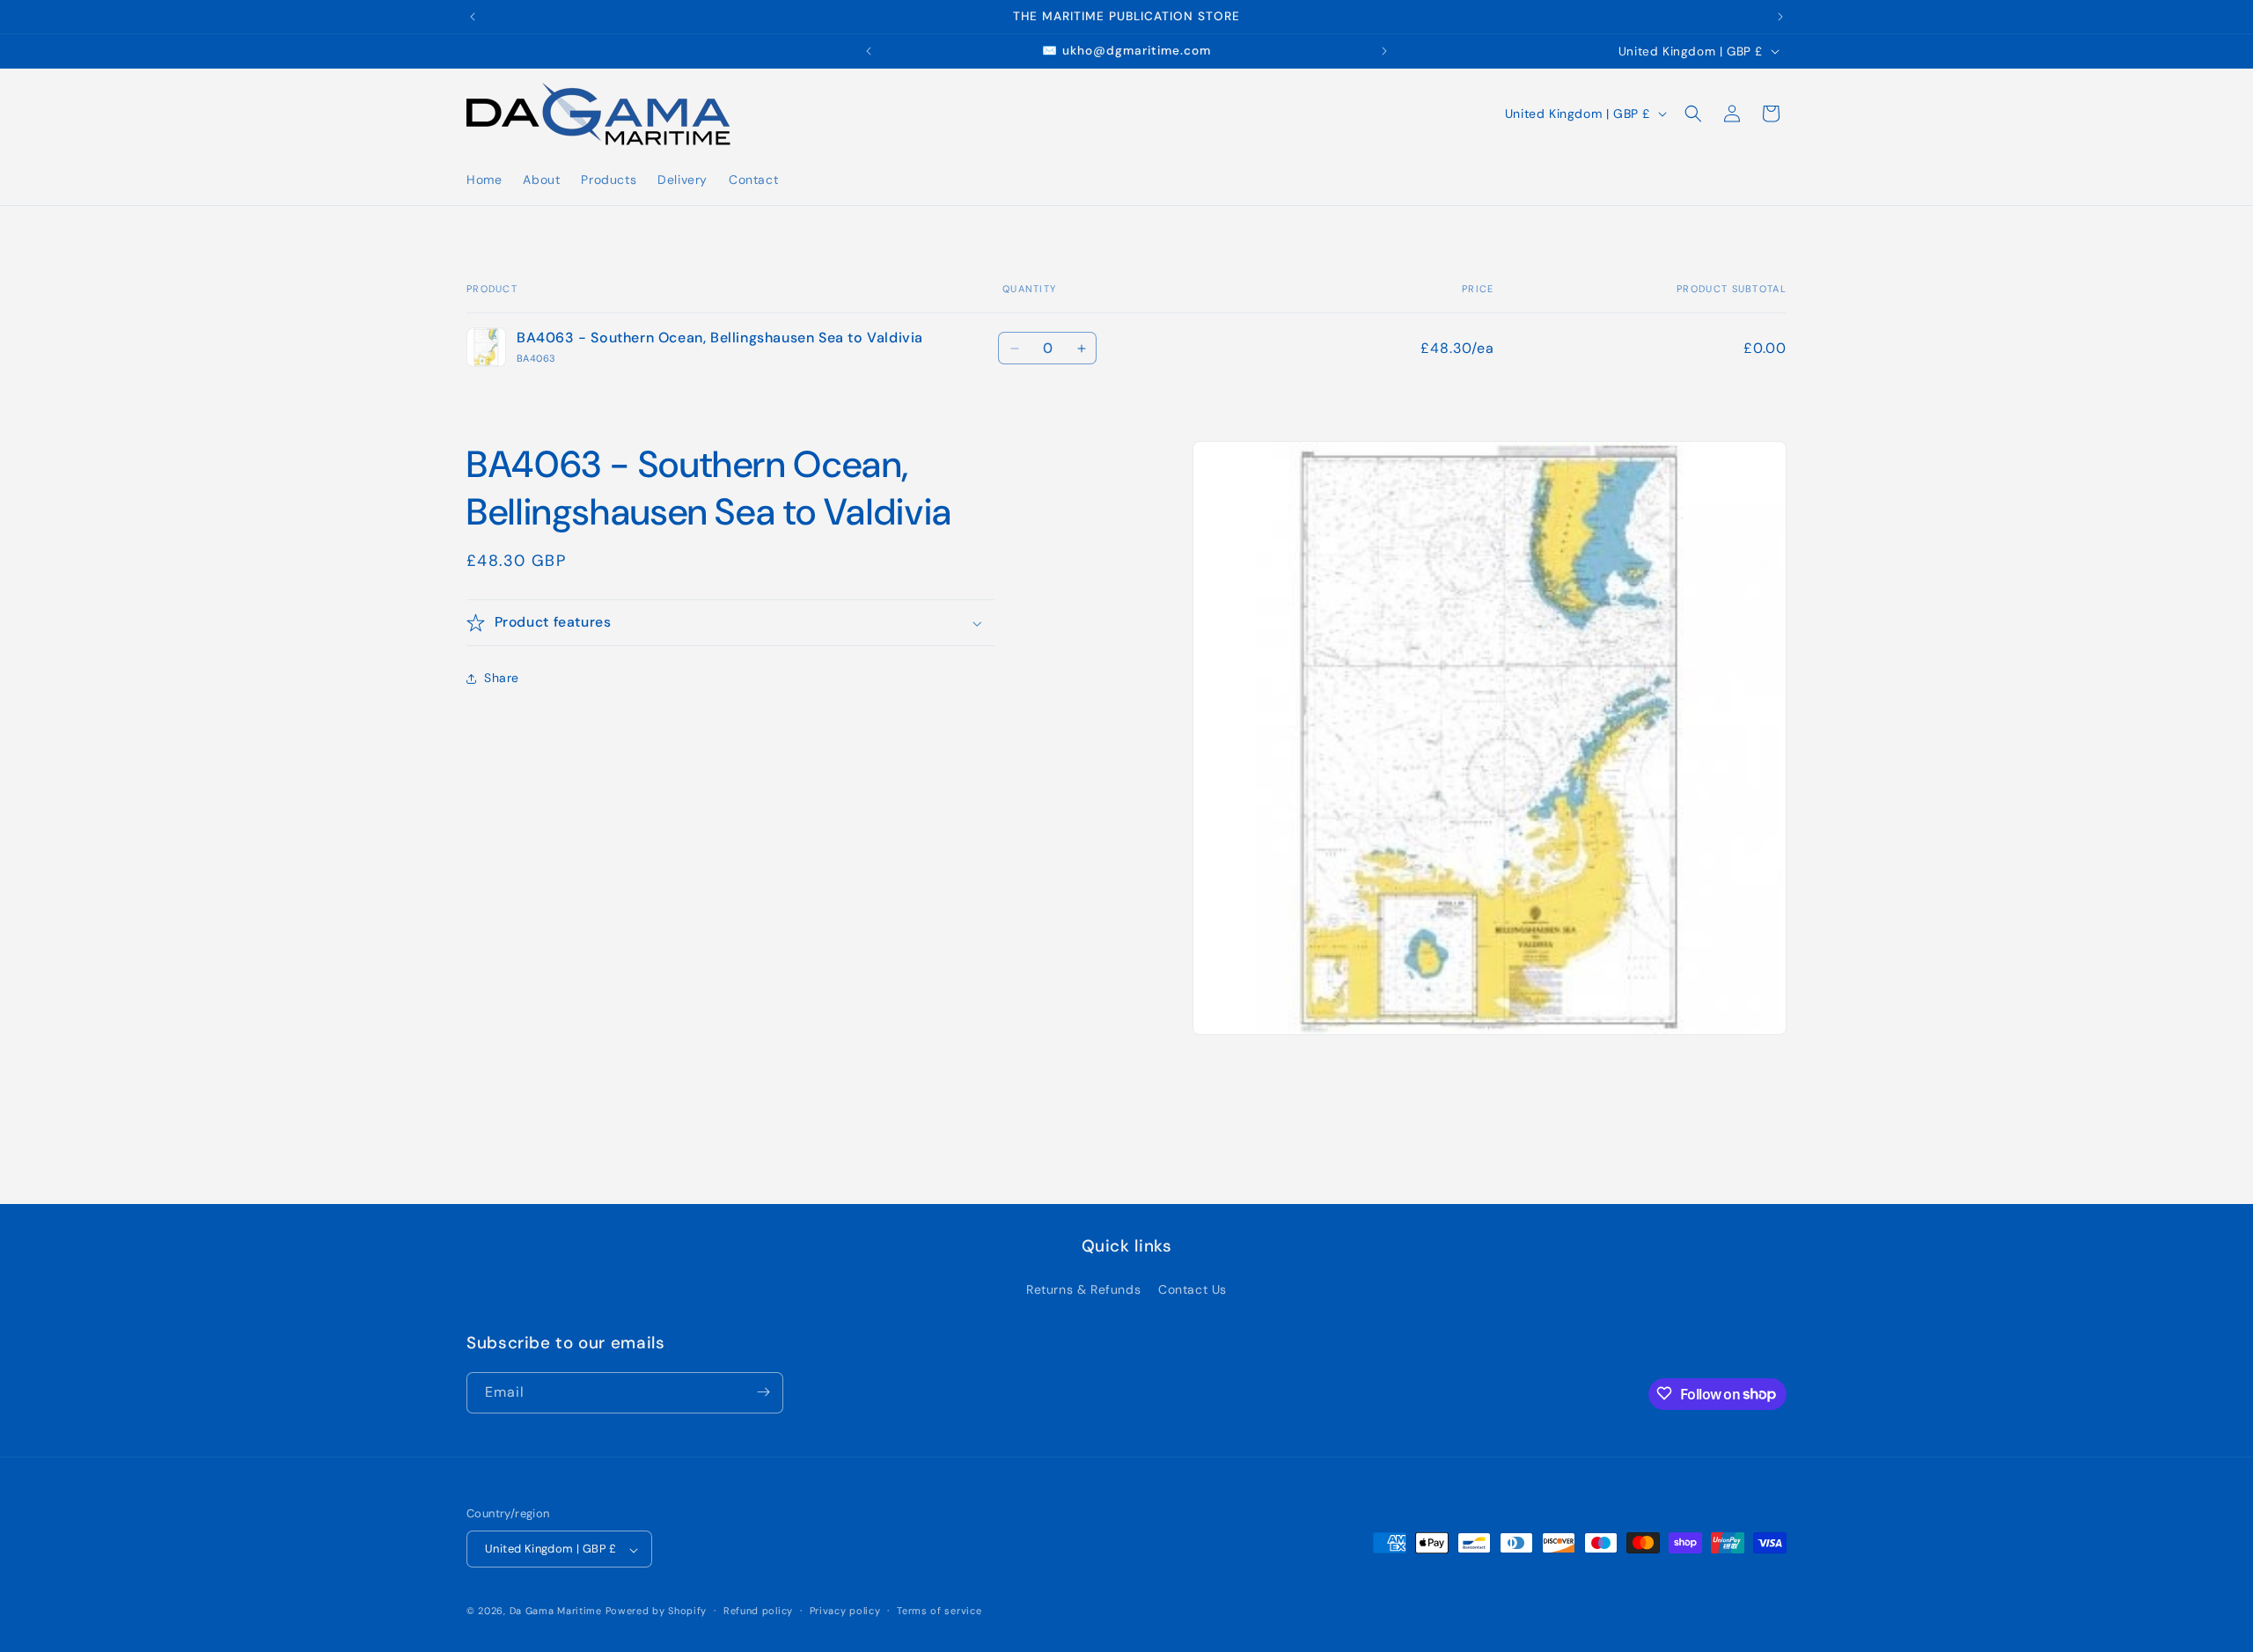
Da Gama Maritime (556, 1612)
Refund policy (758, 1611)
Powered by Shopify (657, 1612)
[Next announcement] (1780, 17)
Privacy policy (845, 1611)
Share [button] (502, 679)
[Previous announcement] (473, 17)
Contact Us (1193, 1290)
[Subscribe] (763, 1392)
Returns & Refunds (1083, 1290)
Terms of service (939, 1611)
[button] (1693, 114)
